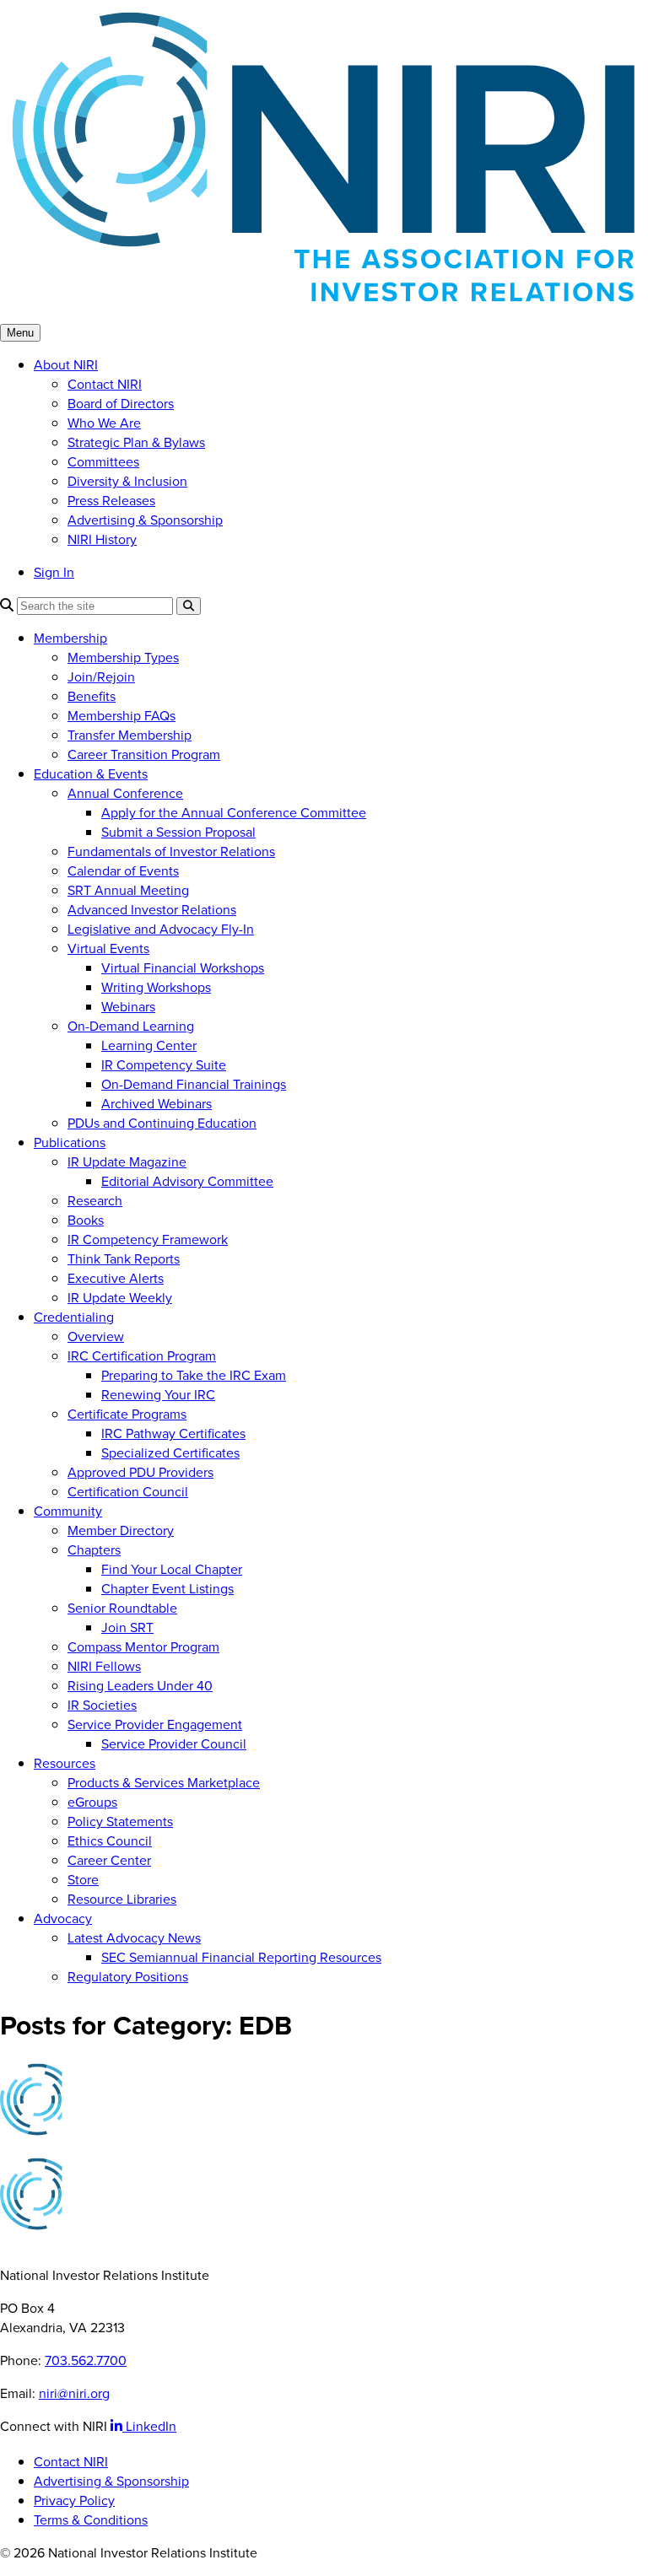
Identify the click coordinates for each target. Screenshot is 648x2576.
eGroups (92, 1802)
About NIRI (66, 365)
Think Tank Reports (124, 1259)
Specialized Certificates (170, 1453)
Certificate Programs (127, 1414)
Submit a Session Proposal (178, 832)
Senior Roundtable (122, 1608)
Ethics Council (110, 1841)
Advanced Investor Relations (152, 910)
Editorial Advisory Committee (187, 1181)
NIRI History (102, 539)
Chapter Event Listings (167, 1589)
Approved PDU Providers (140, 1472)
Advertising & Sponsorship (145, 520)
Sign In (54, 572)
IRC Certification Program (142, 1356)
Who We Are (104, 423)
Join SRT (127, 1628)
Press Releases (111, 501)
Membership (70, 638)
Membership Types (123, 657)
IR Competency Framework (148, 1239)
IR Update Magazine (127, 1162)
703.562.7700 (86, 2360)
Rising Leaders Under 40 (140, 1686)
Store (83, 1880)
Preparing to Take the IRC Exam (194, 1375)
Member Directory (121, 1531)
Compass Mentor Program (143, 1647)
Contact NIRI (105, 384)
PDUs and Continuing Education (162, 1123)
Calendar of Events (123, 871)
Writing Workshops (156, 987)
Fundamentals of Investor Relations (171, 851)
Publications (70, 1142)
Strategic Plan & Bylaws (136, 442)
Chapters (94, 1550)
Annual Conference (125, 793)
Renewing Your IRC (158, 1395)
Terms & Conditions (91, 2520)
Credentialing (74, 1317)
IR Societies (102, 1705)
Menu (20, 333)
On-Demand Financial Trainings (194, 1084)
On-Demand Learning (131, 1026)
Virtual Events (108, 948)
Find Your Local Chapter (172, 1569)
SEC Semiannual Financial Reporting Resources (241, 1957)
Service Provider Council (174, 1744)
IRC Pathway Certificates (173, 1434)
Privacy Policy (74, 2501)
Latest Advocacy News (134, 1938)
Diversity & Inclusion (127, 481)
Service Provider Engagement (155, 1725)
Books (86, 1220)
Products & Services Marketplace (164, 1783)
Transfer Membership (130, 735)
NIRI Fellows (104, 1666)
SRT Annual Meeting (128, 890)
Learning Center (149, 1045)
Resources (65, 1763)
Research (95, 1201)
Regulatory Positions (128, 1977)
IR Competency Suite (164, 1065)
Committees (103, 462)
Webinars (128, 1007)
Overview (96, 1337)
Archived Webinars (157, 1104)
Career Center (109, 1860)
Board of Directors (121, 404)
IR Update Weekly (120, 1298)
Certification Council (128, 1492)
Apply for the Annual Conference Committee (234, 813)
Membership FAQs (121, 716)
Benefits (92, 696)
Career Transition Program (144, 754)
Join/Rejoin (101, 677)
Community (68, 1511)
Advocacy (63, 1919)
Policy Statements (120, 1822)
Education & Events (91, 774)
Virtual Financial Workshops (183, 968)
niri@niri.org (74, 2393)
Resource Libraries (122, 1899)
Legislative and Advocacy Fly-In (161, 929)
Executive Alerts (116, 1278)
